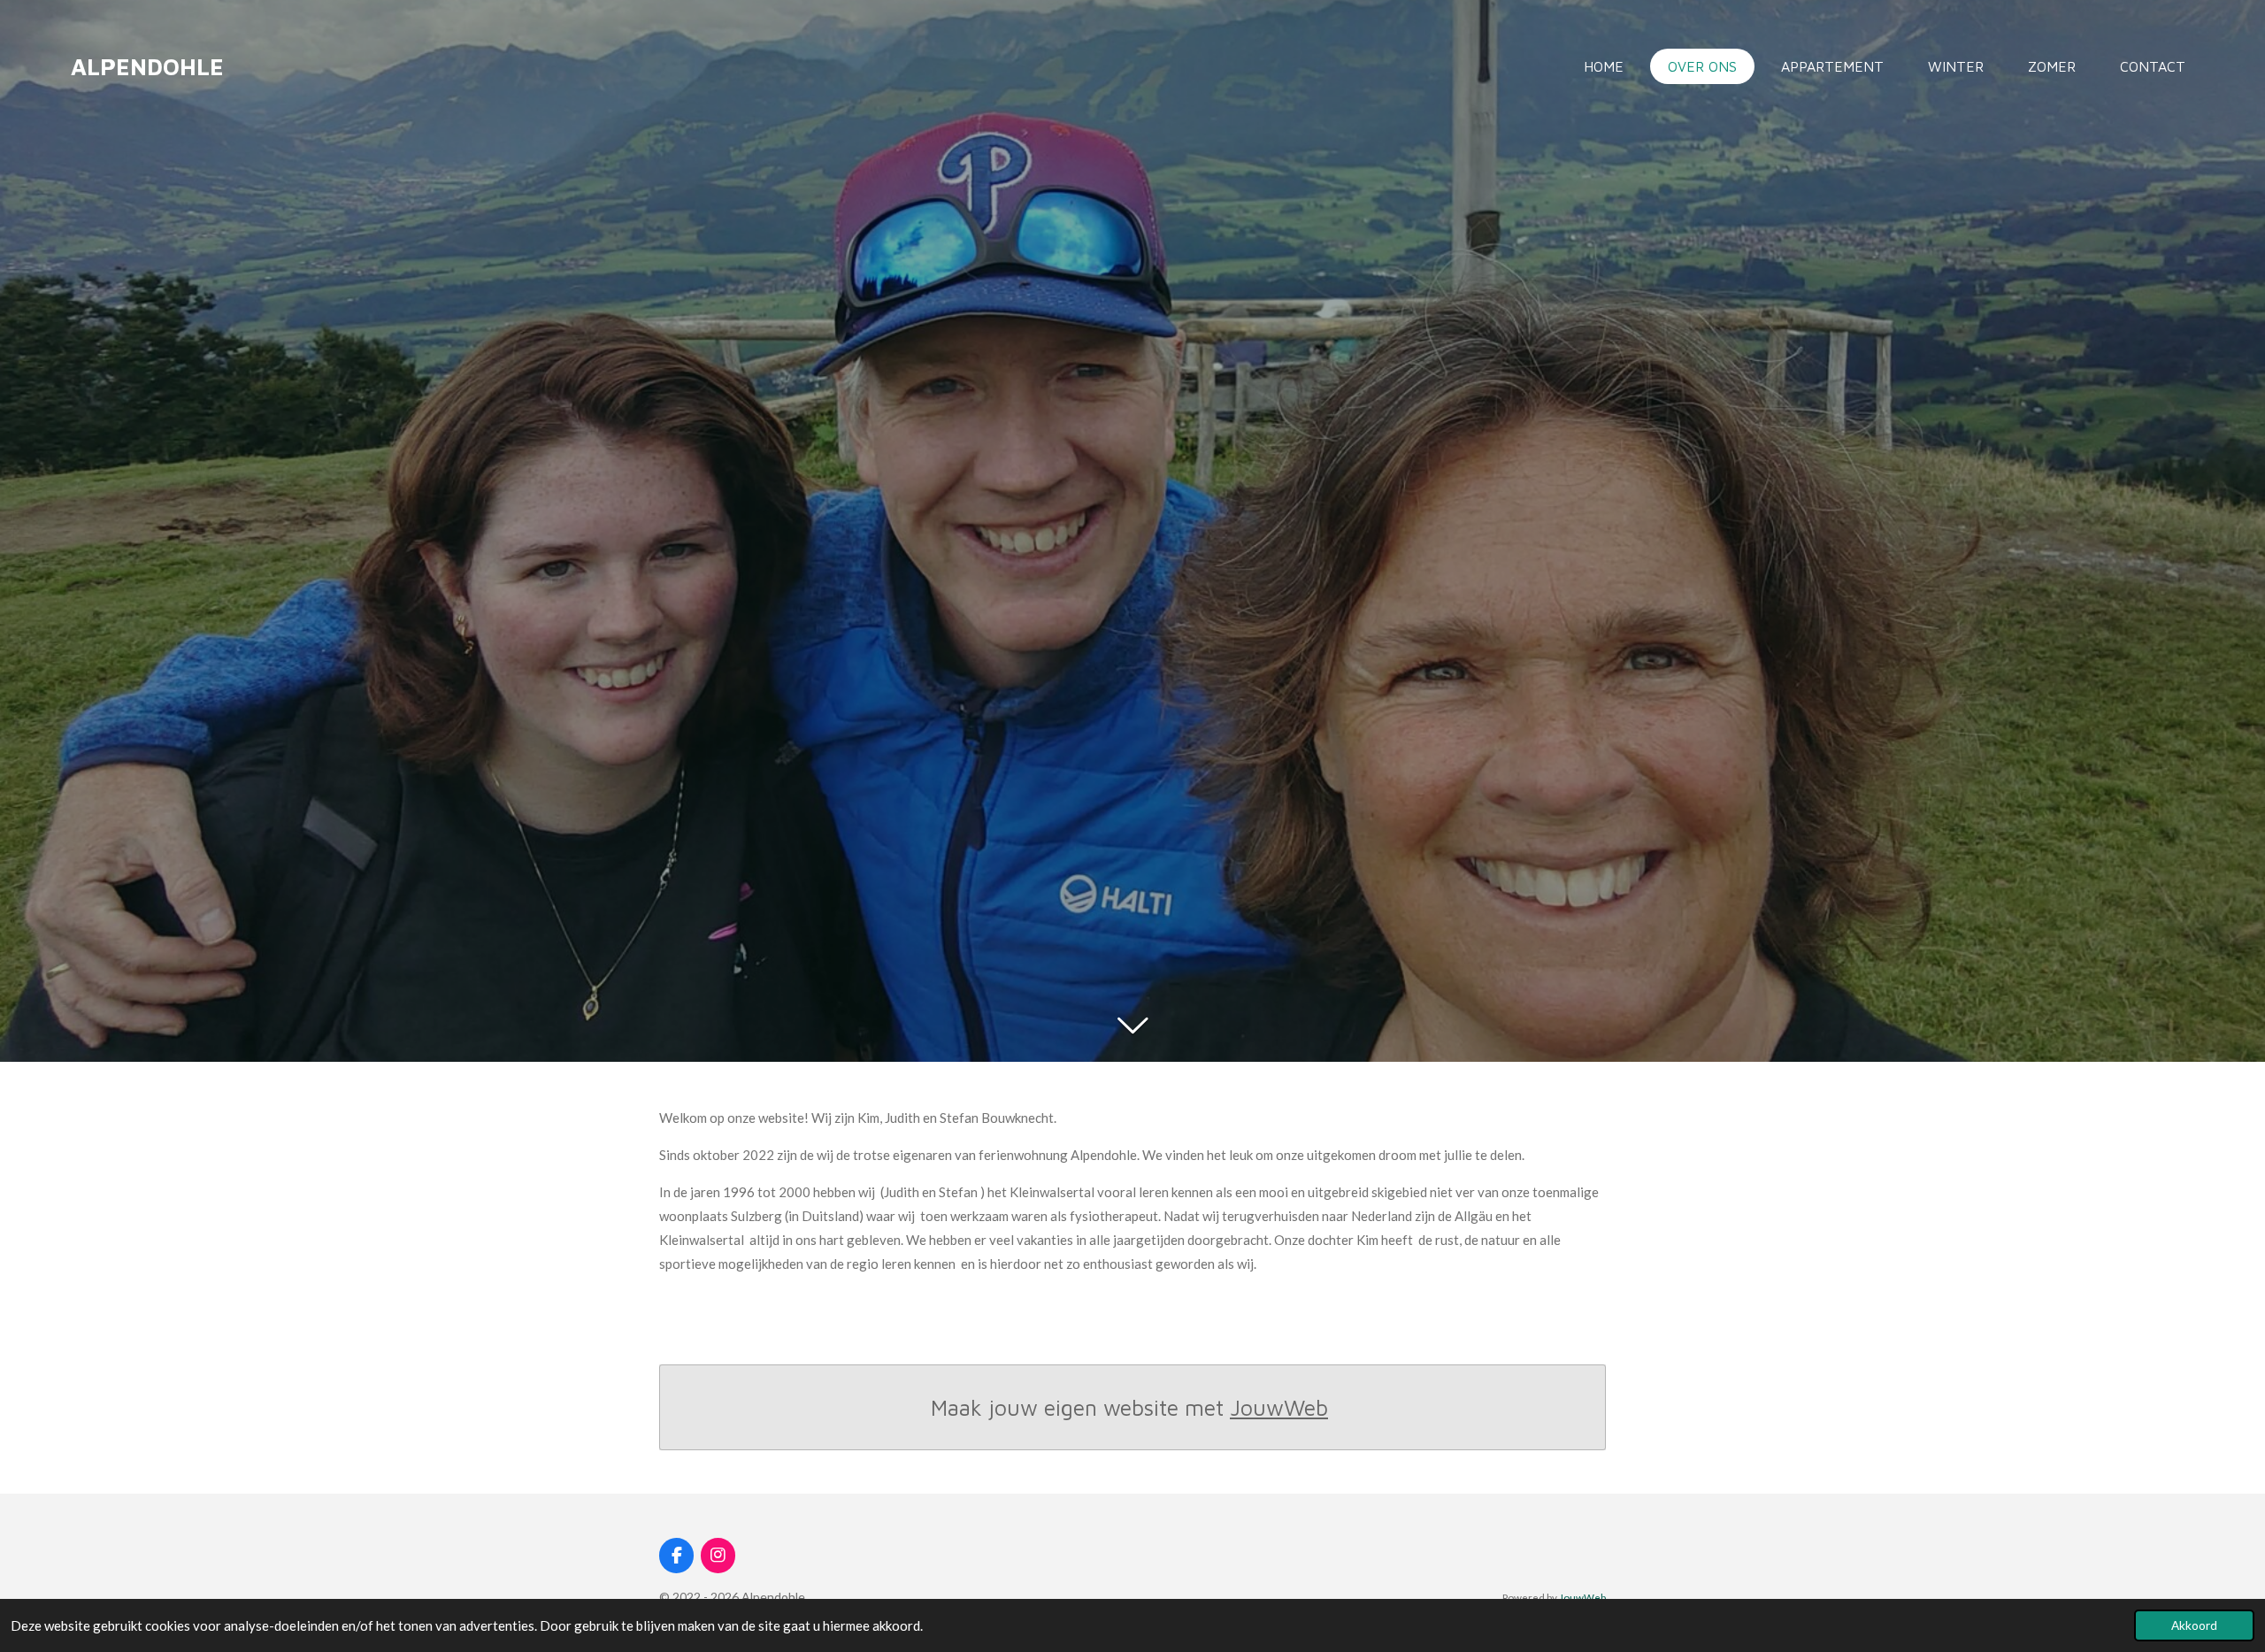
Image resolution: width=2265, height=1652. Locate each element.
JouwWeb (1279, 1407)
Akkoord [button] (2194, 1625)
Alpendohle (147, 66)
